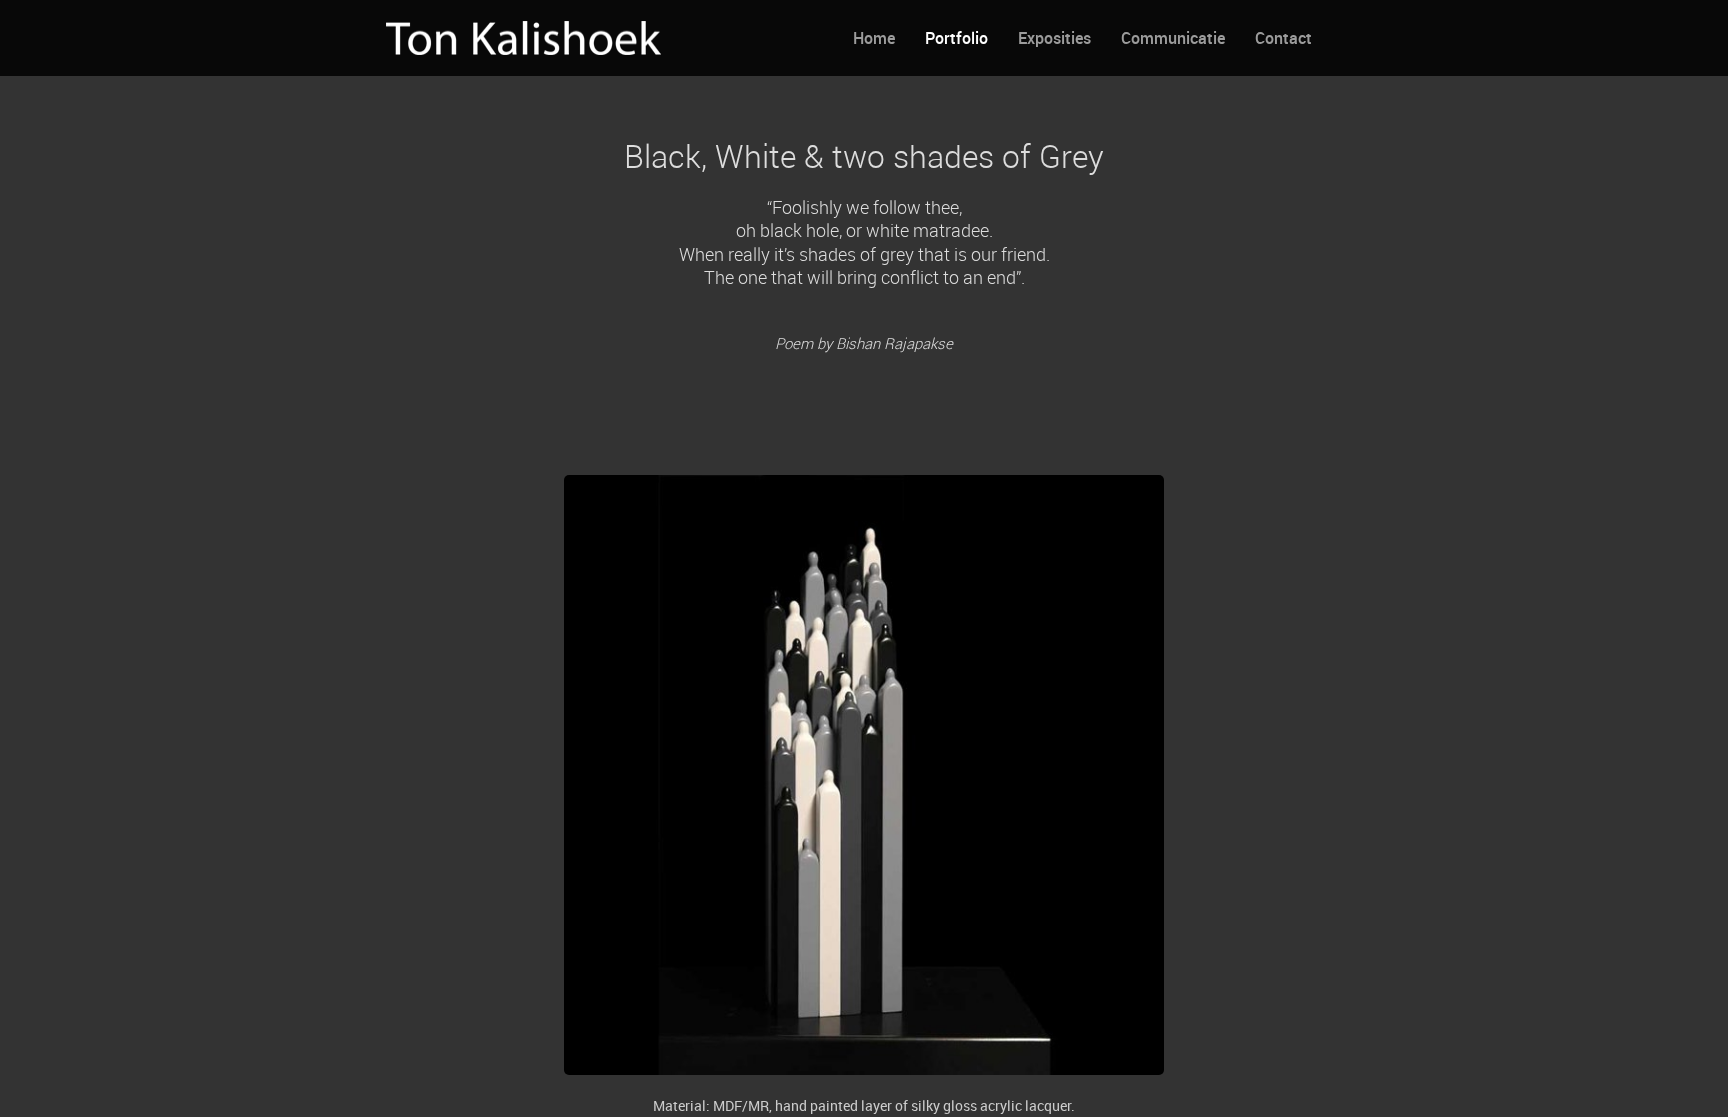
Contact (1283, 38)
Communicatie (1173, 38)
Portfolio (956, 38)
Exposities (1054, 38)
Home (874, 38)
